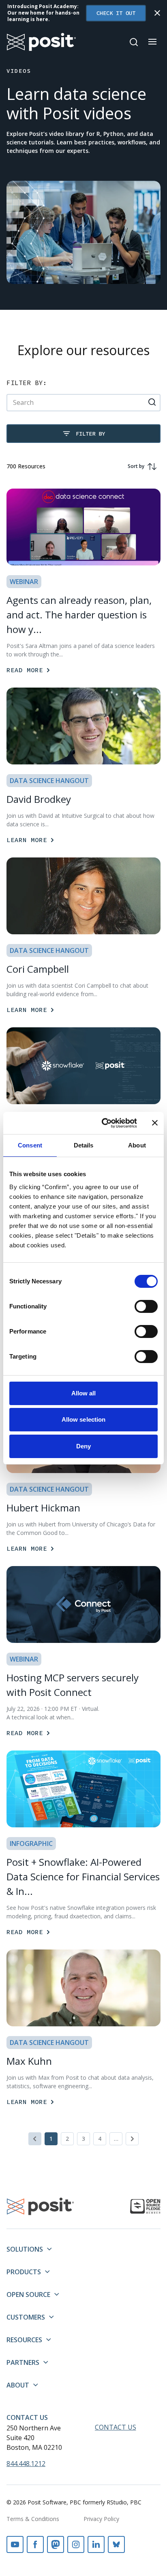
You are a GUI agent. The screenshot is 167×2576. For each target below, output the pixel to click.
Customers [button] (26, 2317)
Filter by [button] (90, 434)
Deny (83, 1446)
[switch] (146, 1306)
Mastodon (56, 2544)
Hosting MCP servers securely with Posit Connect (73, 1685)
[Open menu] (152, 42)
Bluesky (116, 2544)
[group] (140, 466)
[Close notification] (157, 13)
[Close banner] (155, 1123)
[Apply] (152, 402)
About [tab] (137, 1145)
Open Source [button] (28, 2294)
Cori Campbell (38, 969)
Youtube (15, 2544)
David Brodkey (39, 799)
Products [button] (24, 2272)
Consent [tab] (30, 1145)
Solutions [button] (25, 2249)
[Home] (42, 42)
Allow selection (84, 1419)
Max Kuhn (29, 2061)
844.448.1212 (26, 2464)
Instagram (76, 2544)
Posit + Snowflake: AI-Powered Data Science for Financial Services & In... (83, 1876)
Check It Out (116, 13)
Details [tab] (84, 1145)
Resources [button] (24, 2340)
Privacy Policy (101, 2519)
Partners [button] (23, 2362)
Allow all (84, 1393)
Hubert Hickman (43, 1508)
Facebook (35, 2544)
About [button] (18, 2385)
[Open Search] (134, 42)
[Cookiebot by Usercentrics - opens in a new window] (103, 1123)
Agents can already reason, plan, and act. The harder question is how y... (79, 615)
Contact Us (27, 2417)
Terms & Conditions (33, 2519)
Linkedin (96, 2544)
